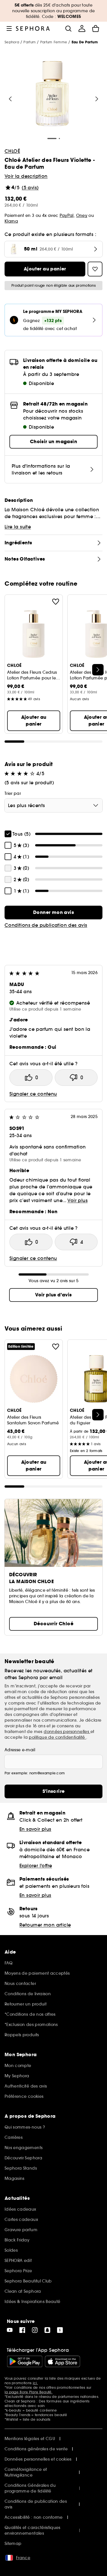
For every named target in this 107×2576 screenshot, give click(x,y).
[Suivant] (97, 99)
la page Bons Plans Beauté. (29, 2392)
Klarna (11, 221)
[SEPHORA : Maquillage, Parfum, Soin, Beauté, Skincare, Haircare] (33, 28)
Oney (82, 215)
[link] (53, 913)
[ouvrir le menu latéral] (9, 28)
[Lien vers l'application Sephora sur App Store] (62, 2361)
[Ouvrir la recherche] (68, 28)
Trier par (13, 793)
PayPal (67, 215)
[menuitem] (82, 28)
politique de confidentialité (57, 1737)
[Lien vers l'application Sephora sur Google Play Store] (25, 2361)
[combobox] (53, 805)
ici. (35, 2383)
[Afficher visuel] (53, 94)
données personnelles (67, 1732)
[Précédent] (10, 99)
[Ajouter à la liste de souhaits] (56, 602)
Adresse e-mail (20, 1750)
